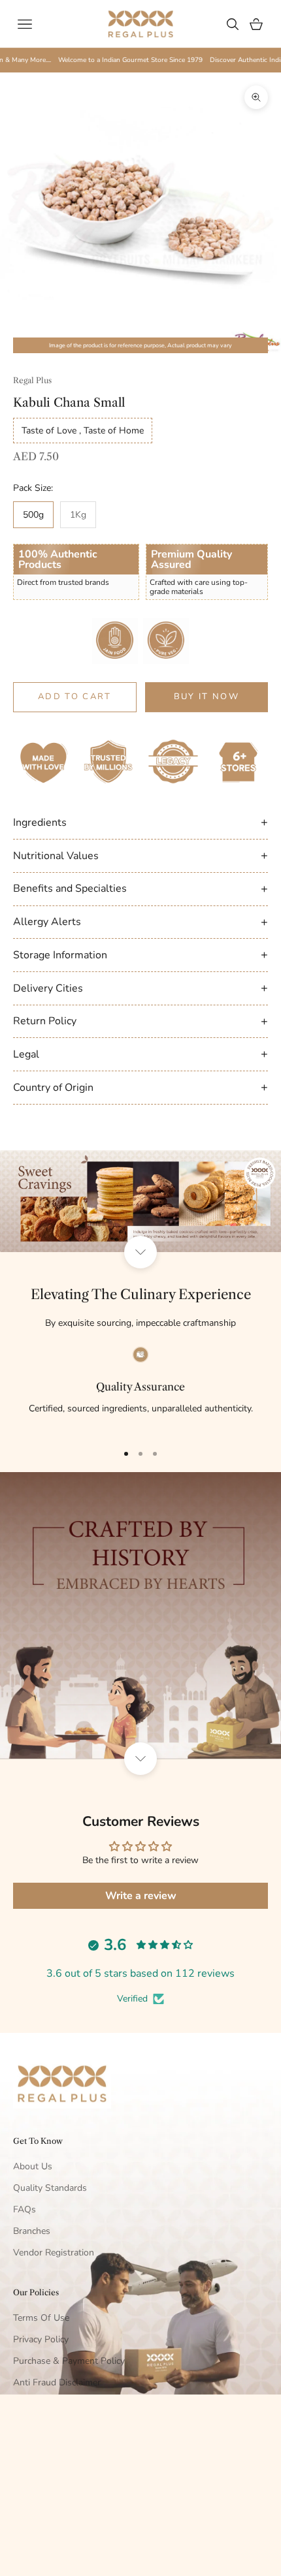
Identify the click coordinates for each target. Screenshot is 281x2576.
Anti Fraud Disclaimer (57, 2382)
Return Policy (140, 1021)
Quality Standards (50, 2188)
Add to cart (75, 697)
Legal (140, 1054)
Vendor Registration (54, 2253)
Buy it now (207, 697)
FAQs (25, 2209)
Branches (32, 2231)
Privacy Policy (41, 2339)
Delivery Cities (140, 988)
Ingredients (140, 822)
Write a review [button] (141, 1896)
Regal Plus (32, 380)
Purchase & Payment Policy (69, 2361)
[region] (140, 1389)
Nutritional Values (140, 855)
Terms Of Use (41, 2318)
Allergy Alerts (140, 922)
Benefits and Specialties (140, 888)
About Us (33, 2166)
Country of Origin (140, 1087)
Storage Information (140, 954)
